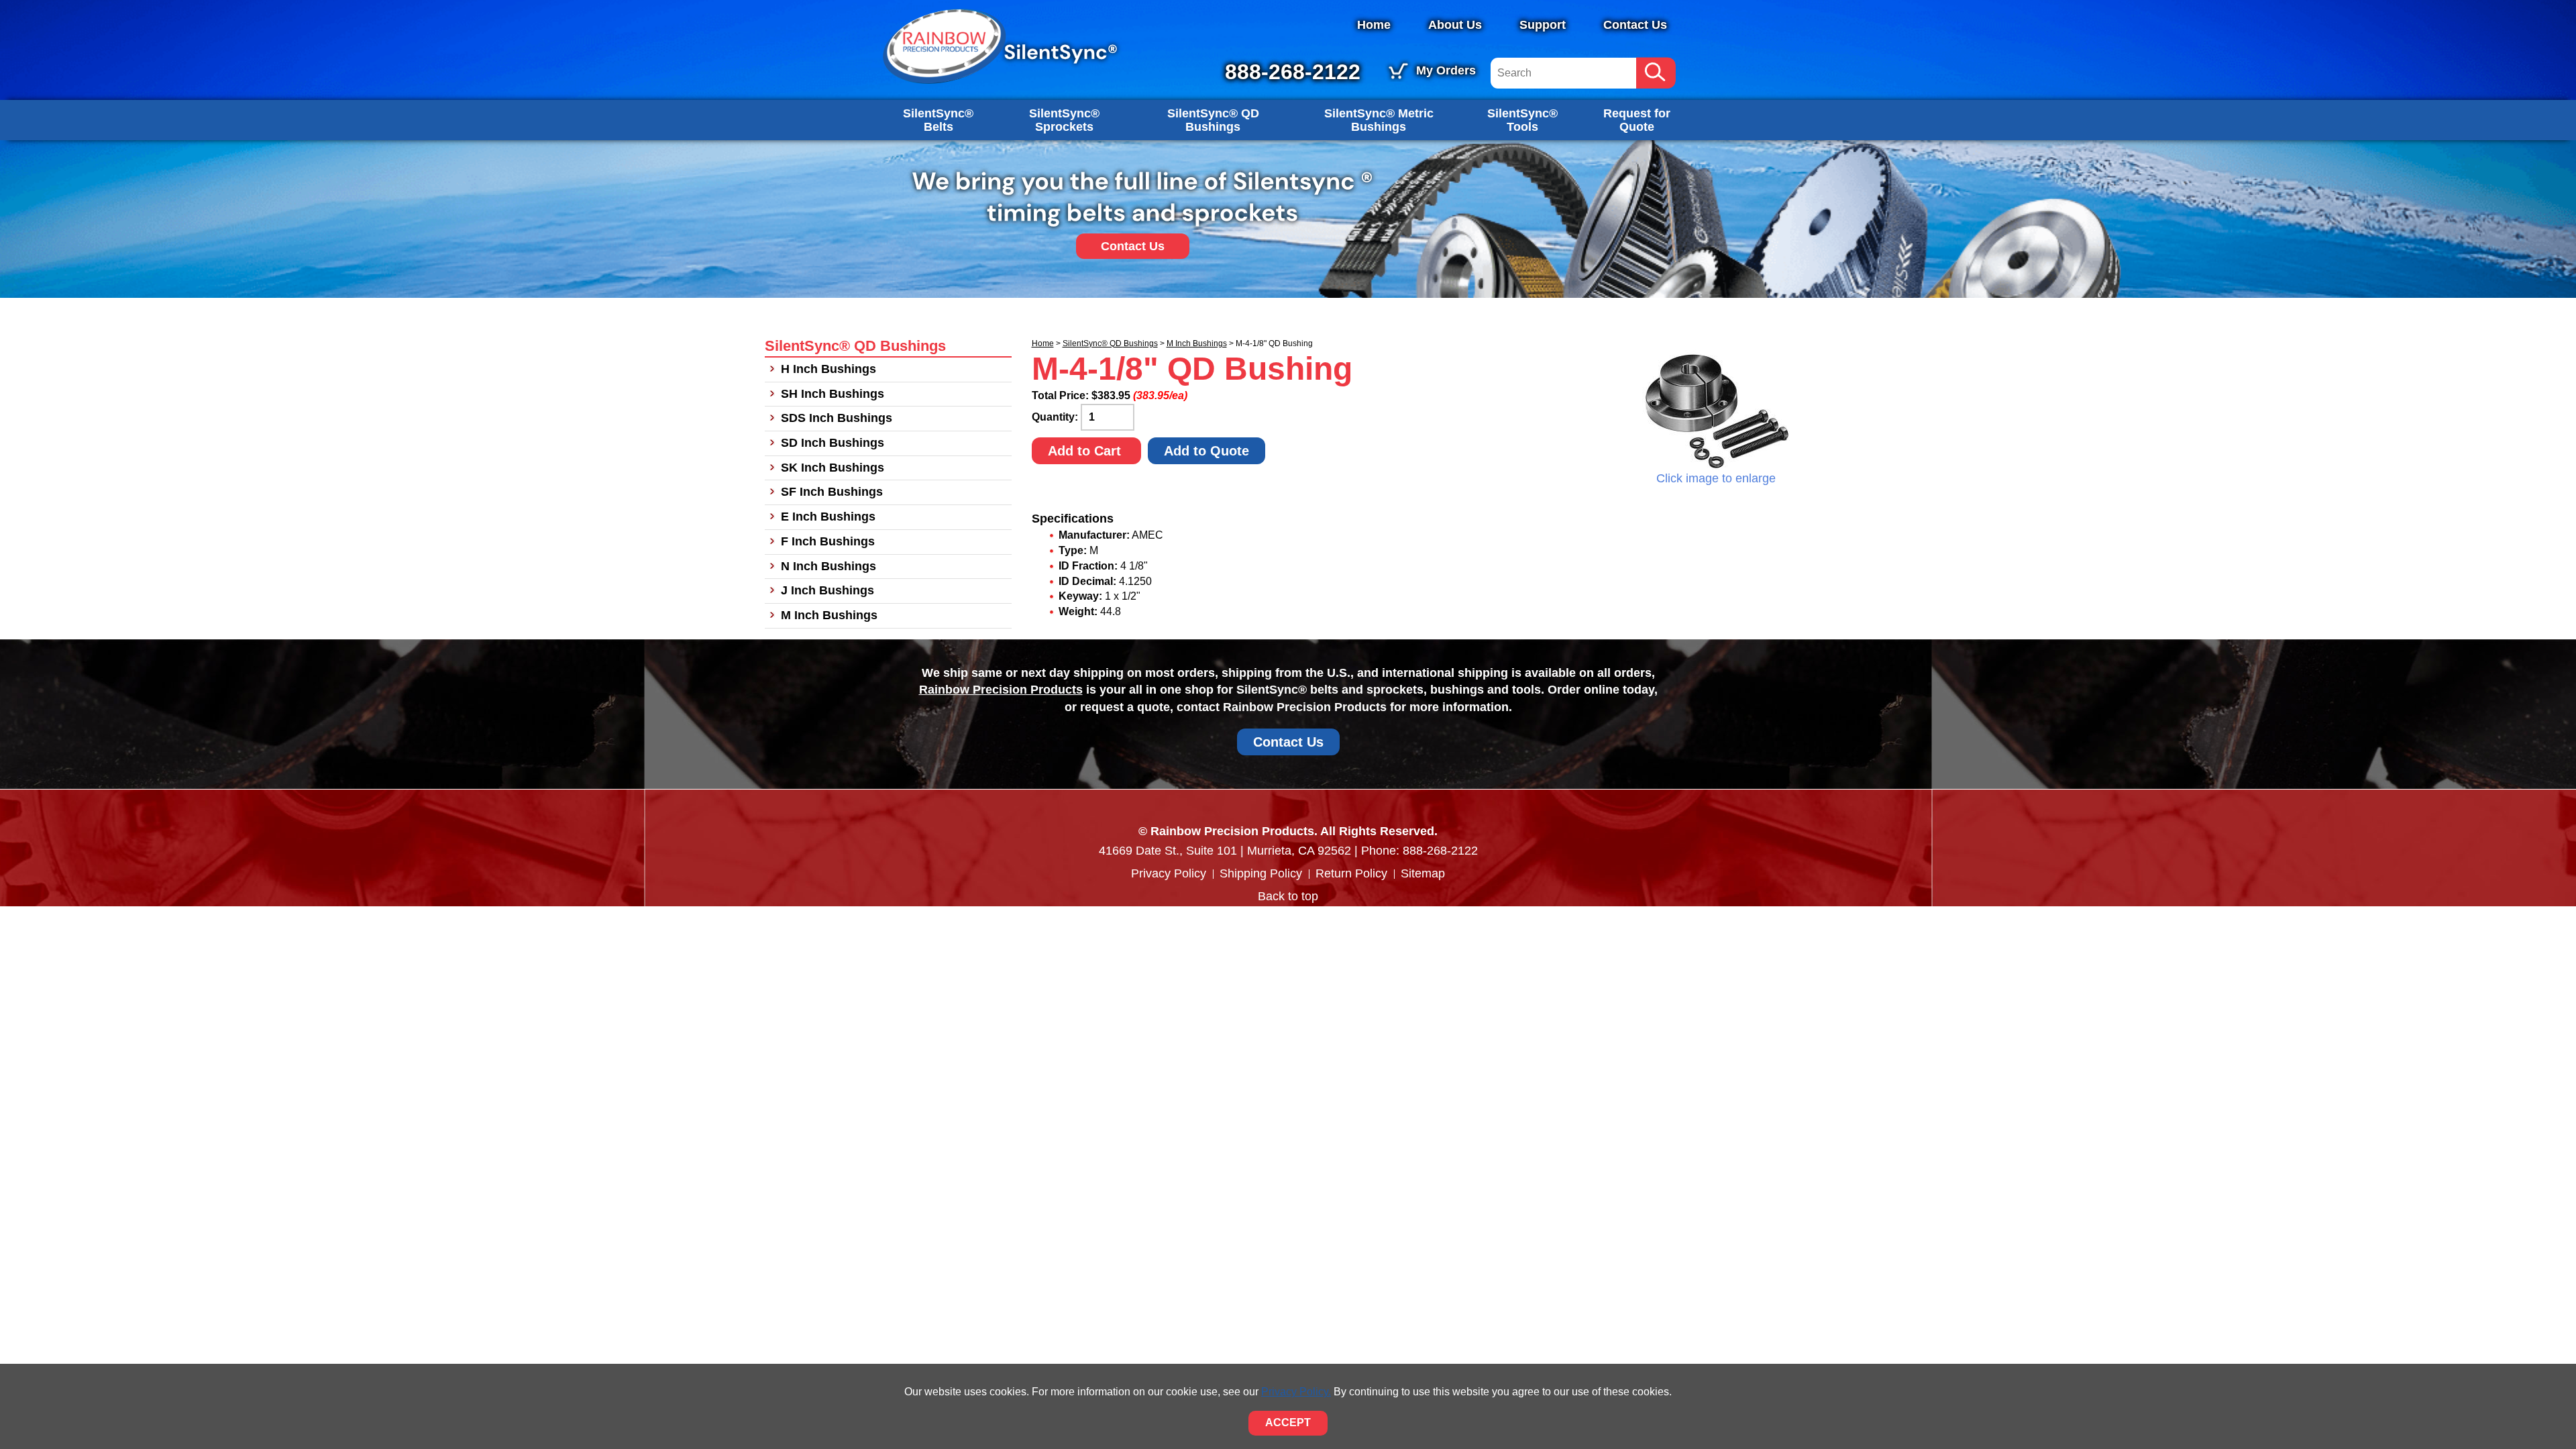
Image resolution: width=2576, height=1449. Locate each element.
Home (1374, 25)
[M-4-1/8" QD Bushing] (1716, 410)
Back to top (1288, 896)
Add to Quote (1206, 451)
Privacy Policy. (1296, 1392)
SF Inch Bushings (832, 492)
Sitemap (1423, 873)
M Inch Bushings (1197, 343)
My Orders (1446, 70)
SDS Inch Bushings (837, 418)
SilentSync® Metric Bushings (1379, 120)
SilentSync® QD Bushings (1213, 120)
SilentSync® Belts (938, 120)
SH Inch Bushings (833, 394)
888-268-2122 (1293, 72)
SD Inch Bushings (833, 443)
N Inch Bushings (828, 566)
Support (1543, 25)
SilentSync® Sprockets (1064, 120)
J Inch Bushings (827, 590)
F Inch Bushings (828, 541)
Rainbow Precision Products (1001, 690)
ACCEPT (1288, 1423)
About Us (1455, 25)
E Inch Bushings (828, 517)
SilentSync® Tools (1522, 120)
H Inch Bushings (828, 369)
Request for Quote (1637, 120)
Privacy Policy (1169, 873)
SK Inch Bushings (833, 468)
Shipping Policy (1261, 873)
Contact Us (1635, 25)
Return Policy (1351, 873)
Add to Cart (1086, 451)
